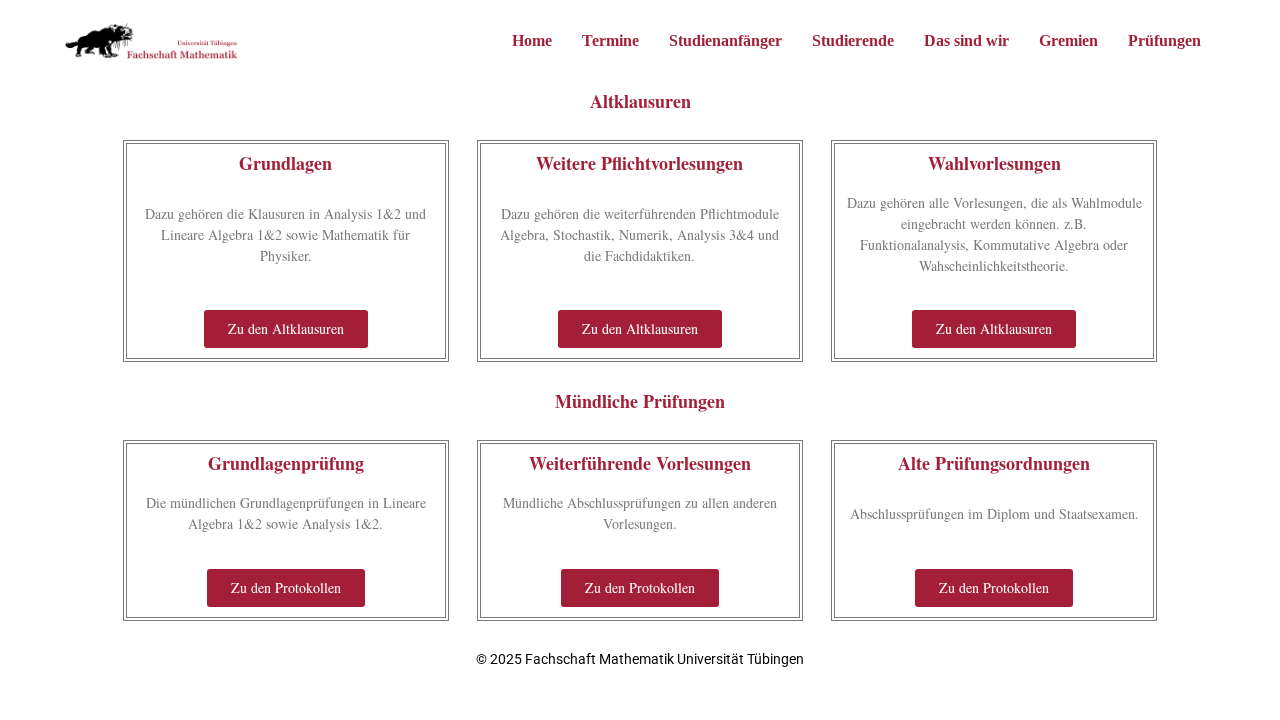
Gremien (1068, 40)
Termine (610, 40)
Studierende (853, 40)
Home (532, 40)
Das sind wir (966, 40)
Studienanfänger (725, 40)
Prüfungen (1164, 40)
